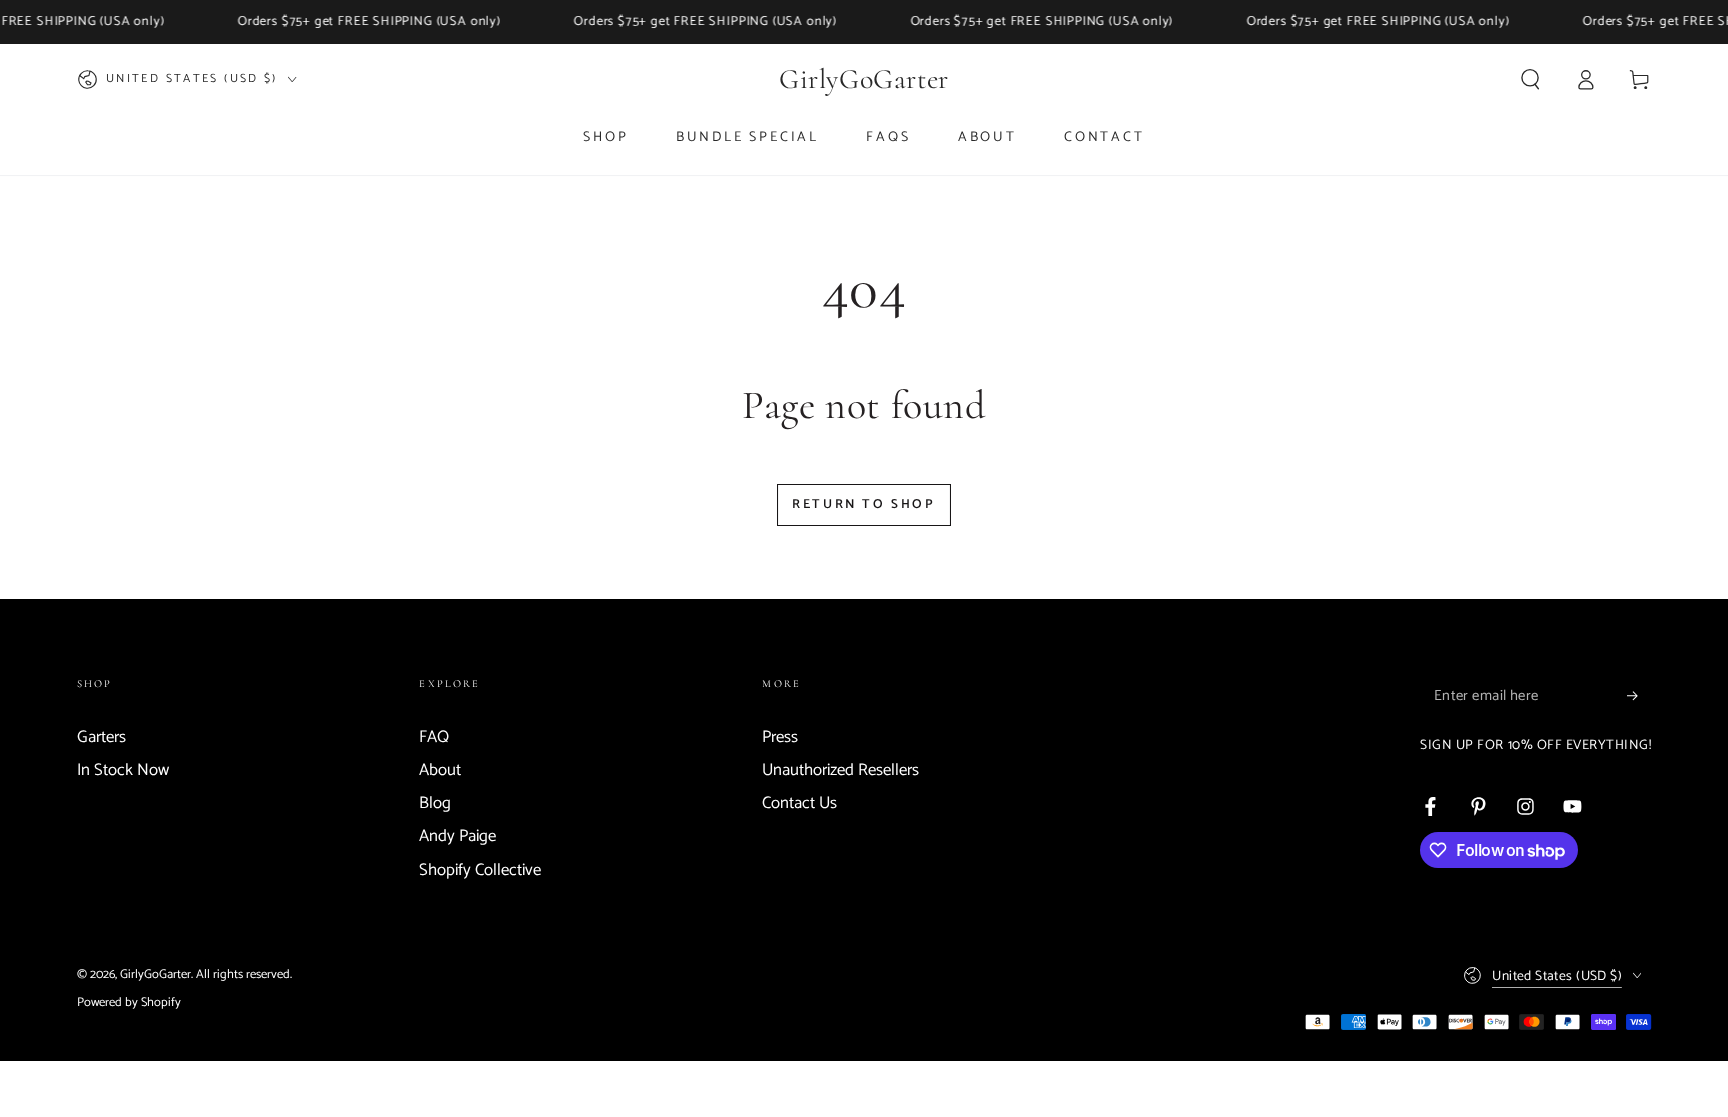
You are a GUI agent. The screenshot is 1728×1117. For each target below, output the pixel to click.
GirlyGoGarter (155, 974)
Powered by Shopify (129, 1002)
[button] (1530, 79)
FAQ (434, 737)
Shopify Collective (480, 870)
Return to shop (863, 504)
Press (780, 737)
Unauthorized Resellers (840, 770)
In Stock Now (123, 770)
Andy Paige (457, 836)
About (440, 770)
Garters (101, 737)
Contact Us (799, 803)
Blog (435, 803)
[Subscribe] (1639, 696)
